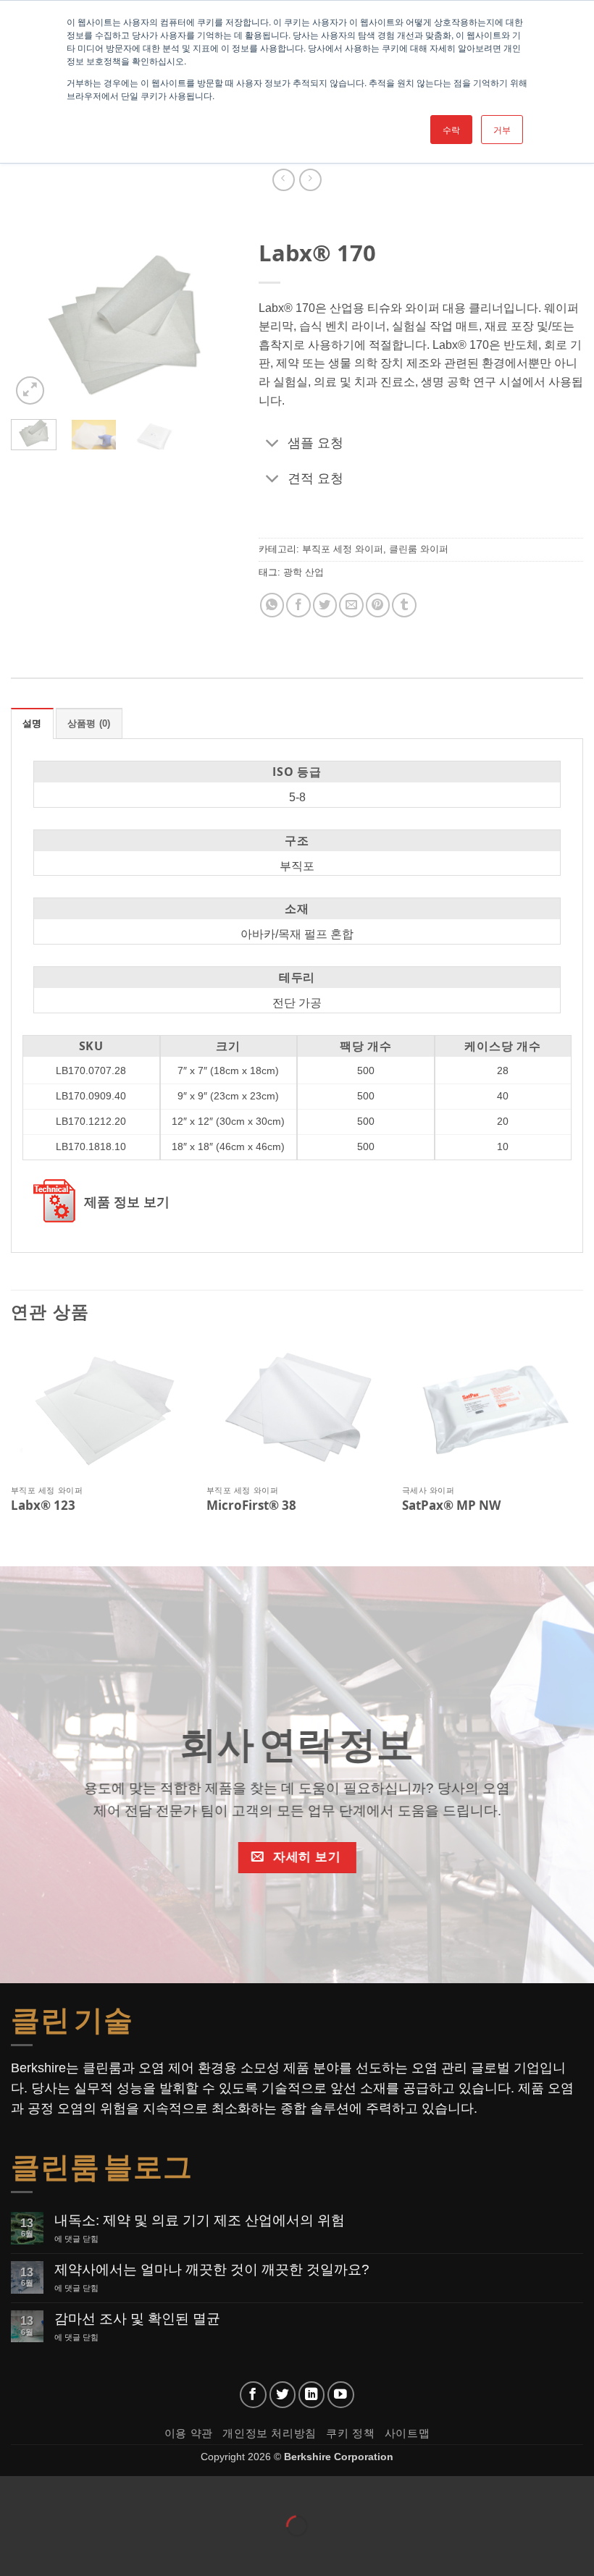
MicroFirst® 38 (251, 1506)
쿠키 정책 (350, 2433)
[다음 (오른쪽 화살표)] (57, 2551)
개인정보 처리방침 (269, 2433)
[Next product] (284, 180)
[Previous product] (310, 180)
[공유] (99, 2490)
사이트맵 (407, 2433)
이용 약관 (189, 2433)
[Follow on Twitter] (283, 2395)
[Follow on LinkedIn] (312, 2395)
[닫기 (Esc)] (142, 2490)
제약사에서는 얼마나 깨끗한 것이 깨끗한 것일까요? (212, 2269)
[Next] (214, 324)
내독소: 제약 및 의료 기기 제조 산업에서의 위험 (200, 2220)
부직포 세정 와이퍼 (343, 550)
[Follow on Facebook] (253, 2395)
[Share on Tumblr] (404, 605)
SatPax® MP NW (451, 1506)
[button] (30, 390)
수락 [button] (451, 129)
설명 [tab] (32, 723)
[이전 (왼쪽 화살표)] (14, 2551)
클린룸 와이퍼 (419, 550)
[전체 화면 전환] (57, 2490)
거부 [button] (502, 129)
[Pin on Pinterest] (377, 605)
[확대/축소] (14, 2490)
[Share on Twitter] (324, 605)
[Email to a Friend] (351, 605)
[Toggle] (273, 444)
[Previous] (33, 324)
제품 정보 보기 (127, 1202)
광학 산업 (304, 572)
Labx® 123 (43, 1506)
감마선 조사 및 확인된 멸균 (137, 2319)
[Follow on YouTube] (341, 2395)
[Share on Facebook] (298, 605)
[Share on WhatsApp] (271, 605)
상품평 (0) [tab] (89, 723)
